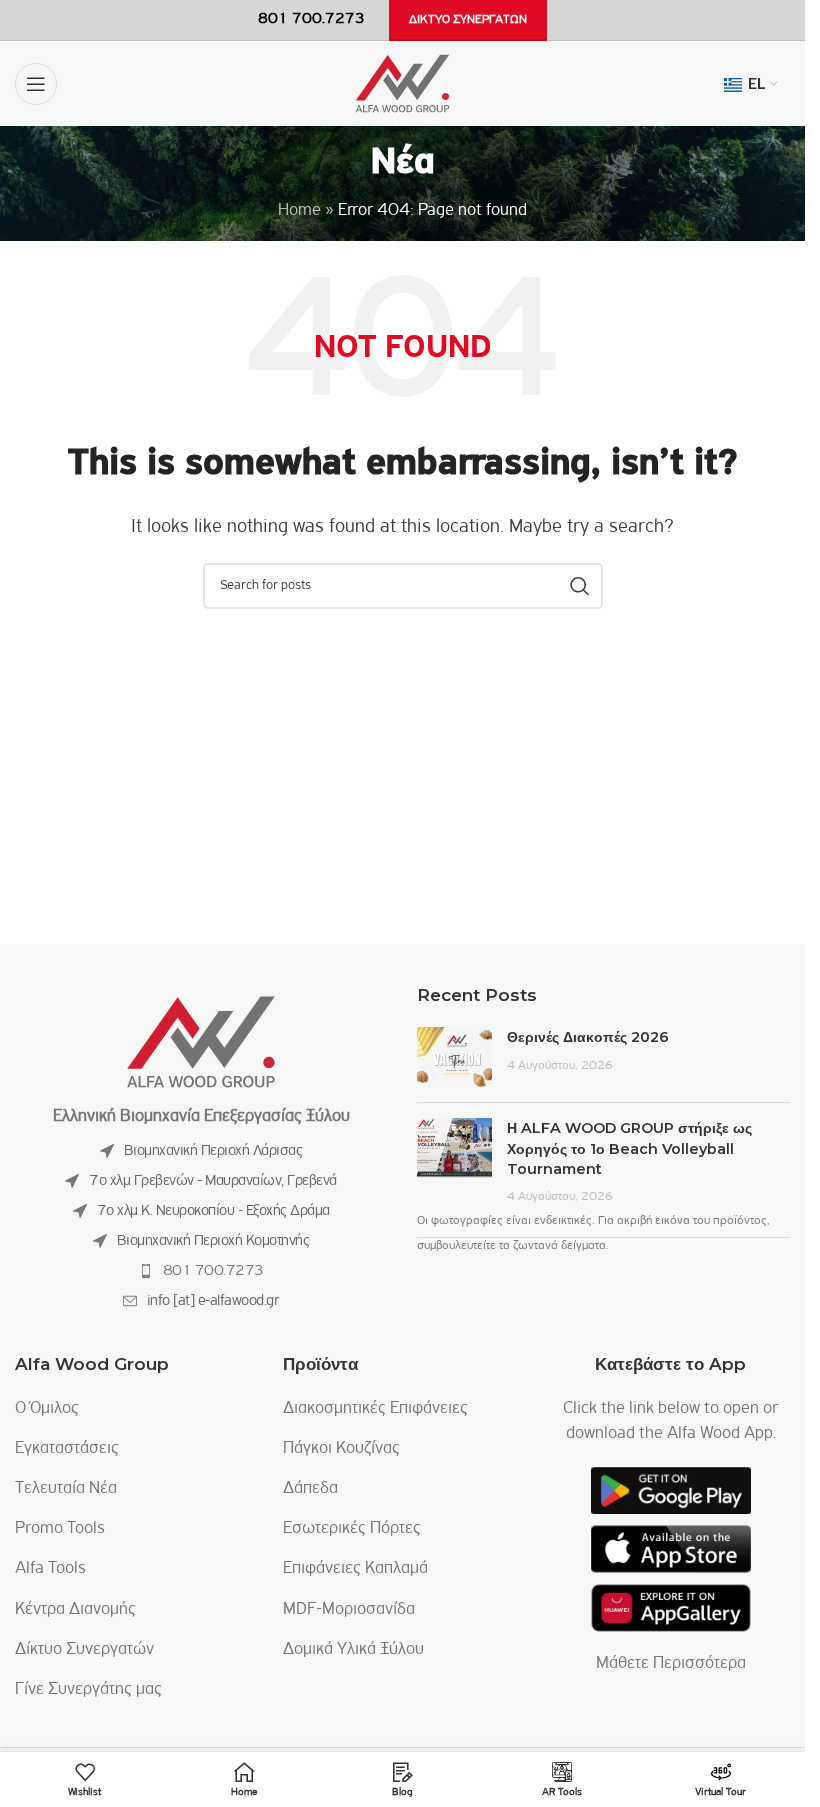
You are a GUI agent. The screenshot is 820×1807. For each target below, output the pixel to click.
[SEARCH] (580, 586)
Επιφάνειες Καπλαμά (355, 1569)
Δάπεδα (310, 1489)
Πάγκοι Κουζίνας (341, 1449)
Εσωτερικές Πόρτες (352, 1529)
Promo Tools (60, 1529)
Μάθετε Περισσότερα (671, 1664)
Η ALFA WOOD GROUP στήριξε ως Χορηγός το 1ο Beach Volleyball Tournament (629, 1148)
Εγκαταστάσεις (67, 1449)
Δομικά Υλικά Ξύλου (353, 1650)
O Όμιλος (47, 1409)
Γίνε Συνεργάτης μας (88, 1690)
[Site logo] (402, 84)
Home (299, 211)
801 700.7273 (213, 1271)
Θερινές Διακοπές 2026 (588, 1037)
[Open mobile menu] (36, 84)
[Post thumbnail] (454, 1057)
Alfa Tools (50, 1569)
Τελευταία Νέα (66, 1489)
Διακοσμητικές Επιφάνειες (375, 1409)
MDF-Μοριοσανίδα (349, 1610)
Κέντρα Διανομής (75, 1610)
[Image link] (201, 1042)
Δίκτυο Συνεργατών (84, 1650)
